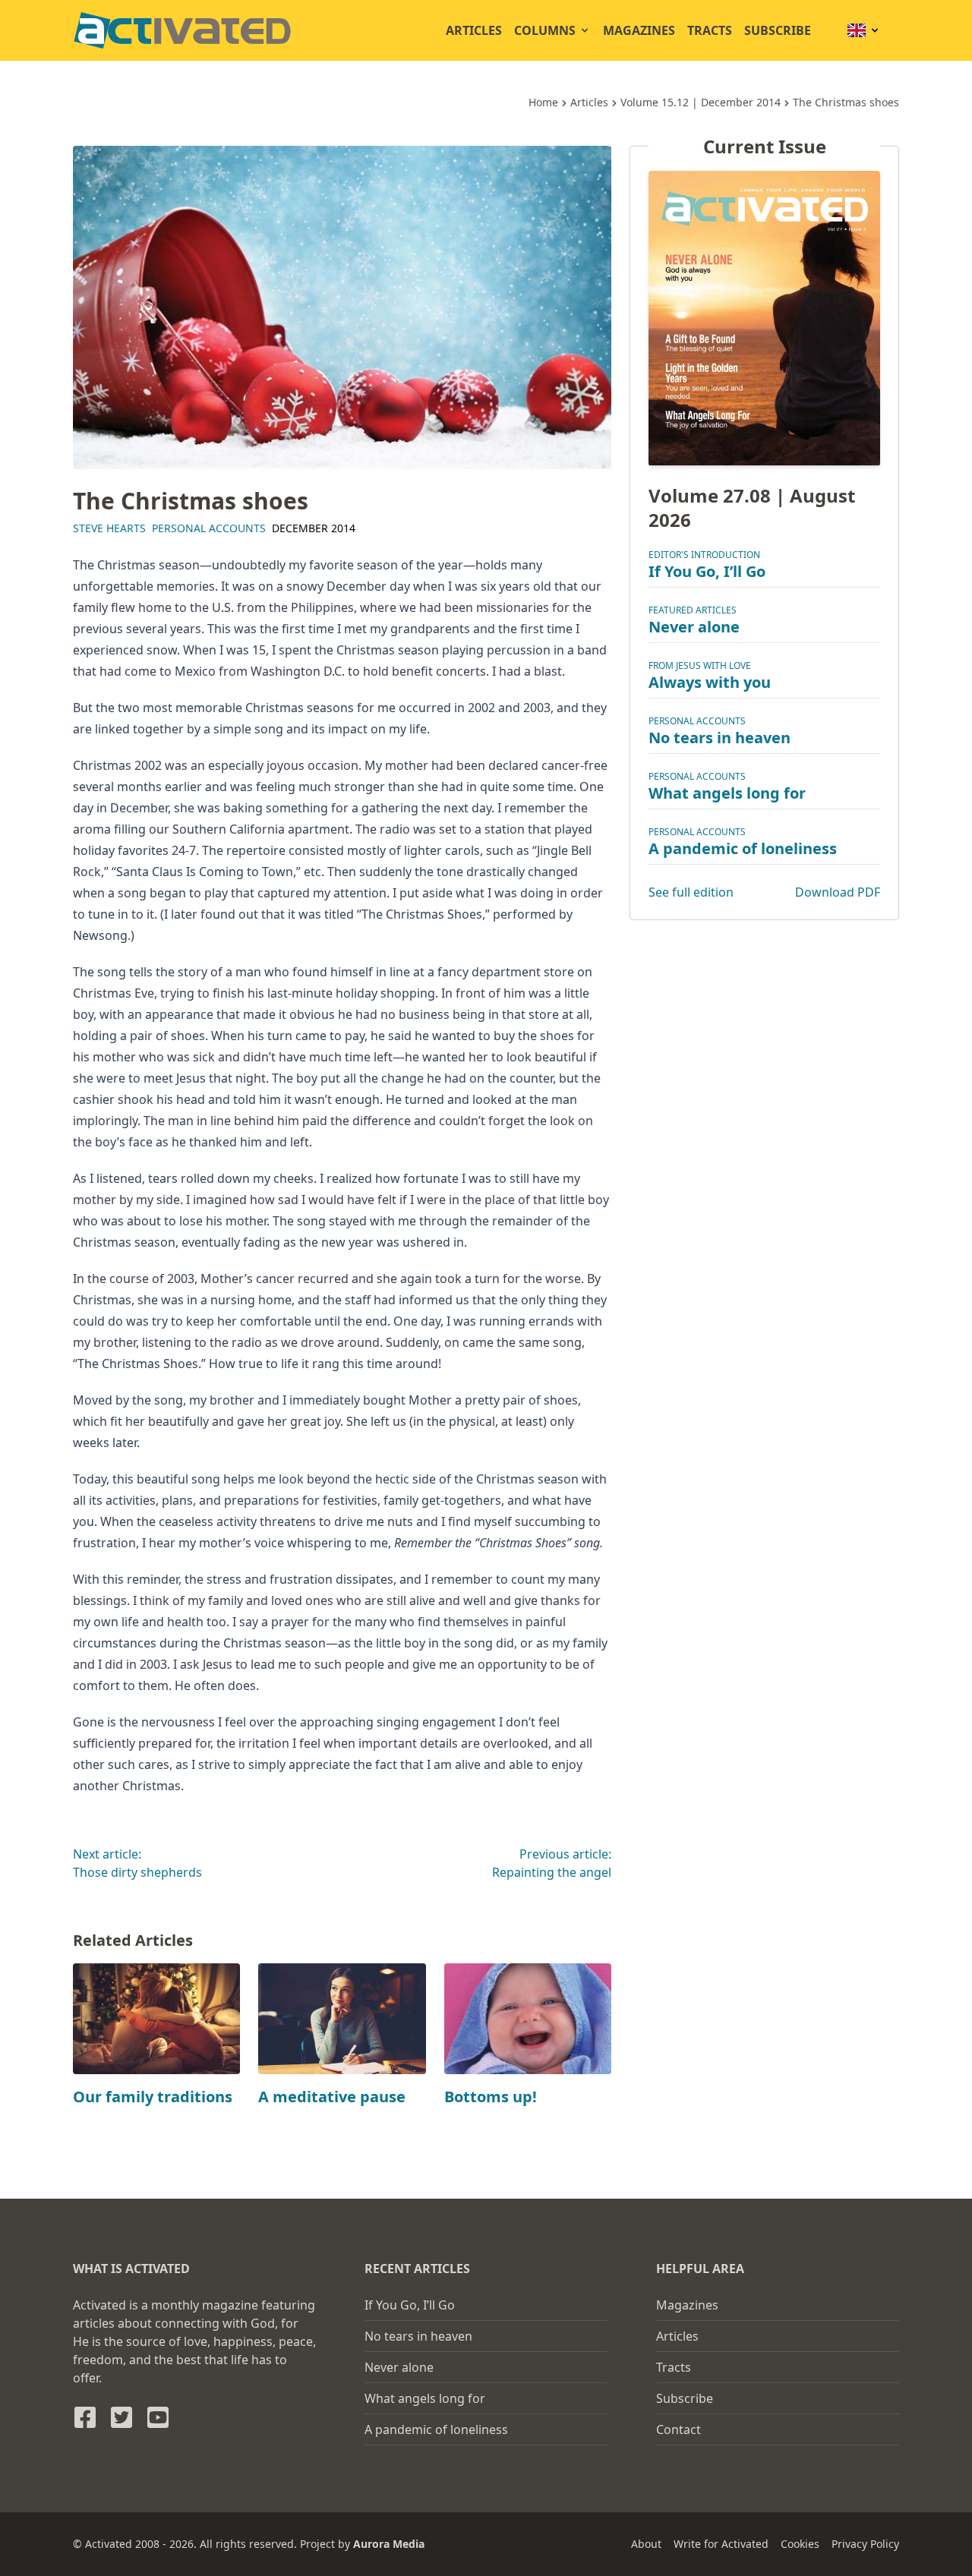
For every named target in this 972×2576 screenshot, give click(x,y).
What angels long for (727, 794)
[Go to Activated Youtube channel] (158, 2417)
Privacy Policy (865, 2544)
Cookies (800, 2544)
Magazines (639, 30)
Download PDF (838, 893)
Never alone (694, 627)
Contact (679, 2429)
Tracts (710, 30)
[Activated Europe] (182, 30)
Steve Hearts (109, 528)
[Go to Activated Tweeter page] (121, 2417)
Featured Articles (693, 611)
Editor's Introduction (704, 555)
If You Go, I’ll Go (707, 572)
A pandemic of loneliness (743, 849)
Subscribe (778, 30)
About (646, 2544)
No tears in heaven (720, 738)
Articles (474, 30)
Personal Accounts (209, 528)
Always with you (710, 683)
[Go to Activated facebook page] (85, 2417)
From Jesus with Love (700, 666)
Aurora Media (389, 2544)
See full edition (691, 893)
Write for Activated (721, 2544)
